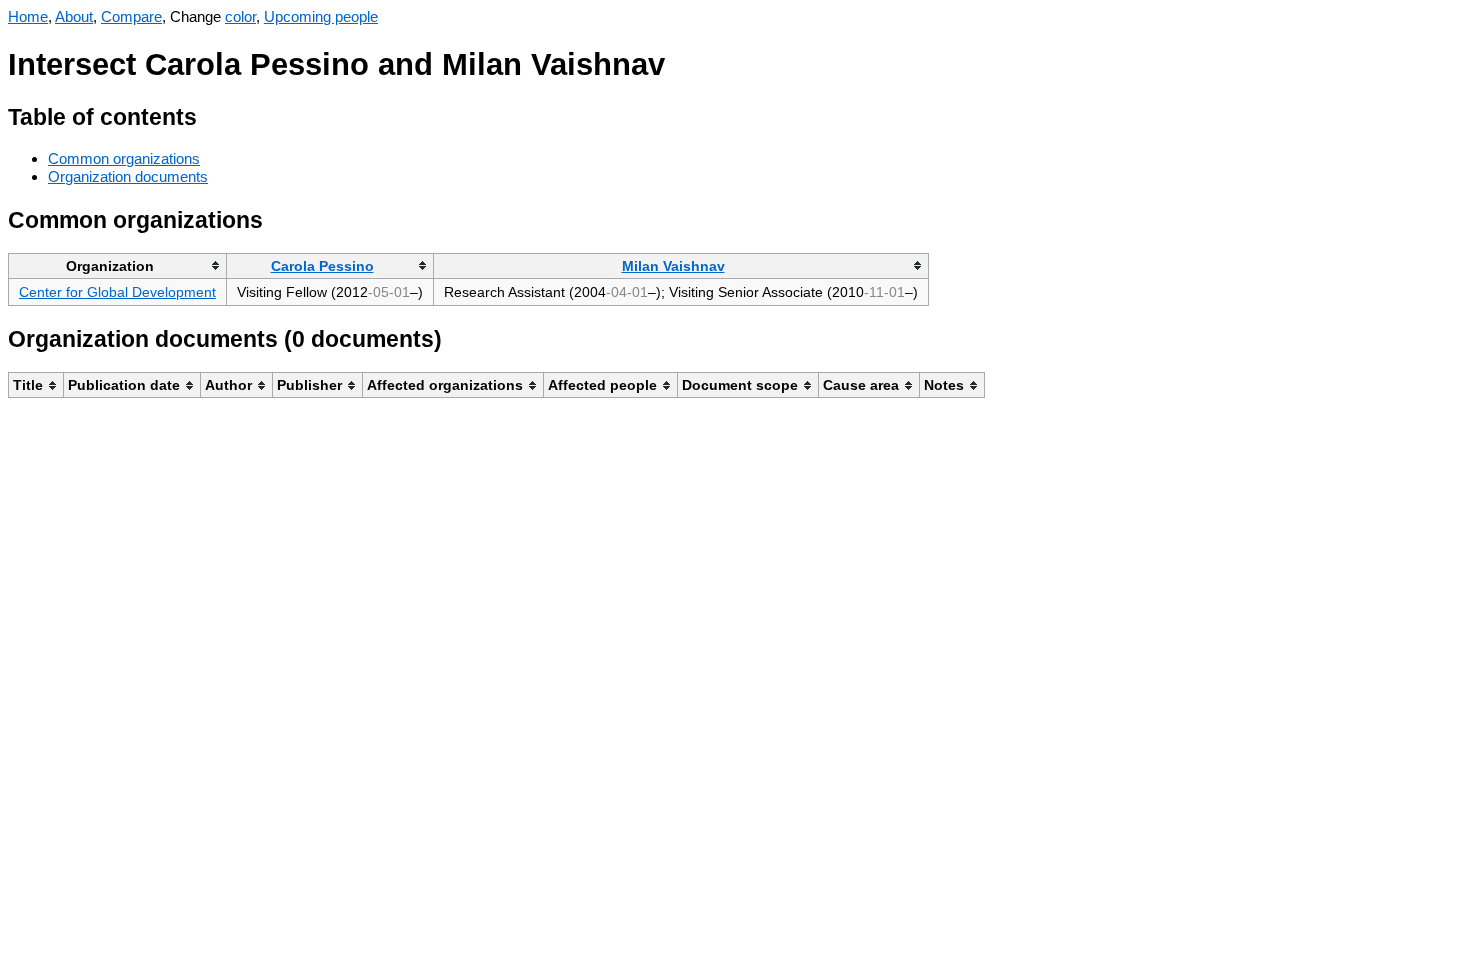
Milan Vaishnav (673, 266)
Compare (131, 16)
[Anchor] (212, 114)
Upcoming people (321, 16)
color (240, 16)
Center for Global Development (117, 292)
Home (28, 16)
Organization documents (128, 176)
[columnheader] (118, 265)
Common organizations (124, 158)
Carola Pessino (322, 266)
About (74, 16)
